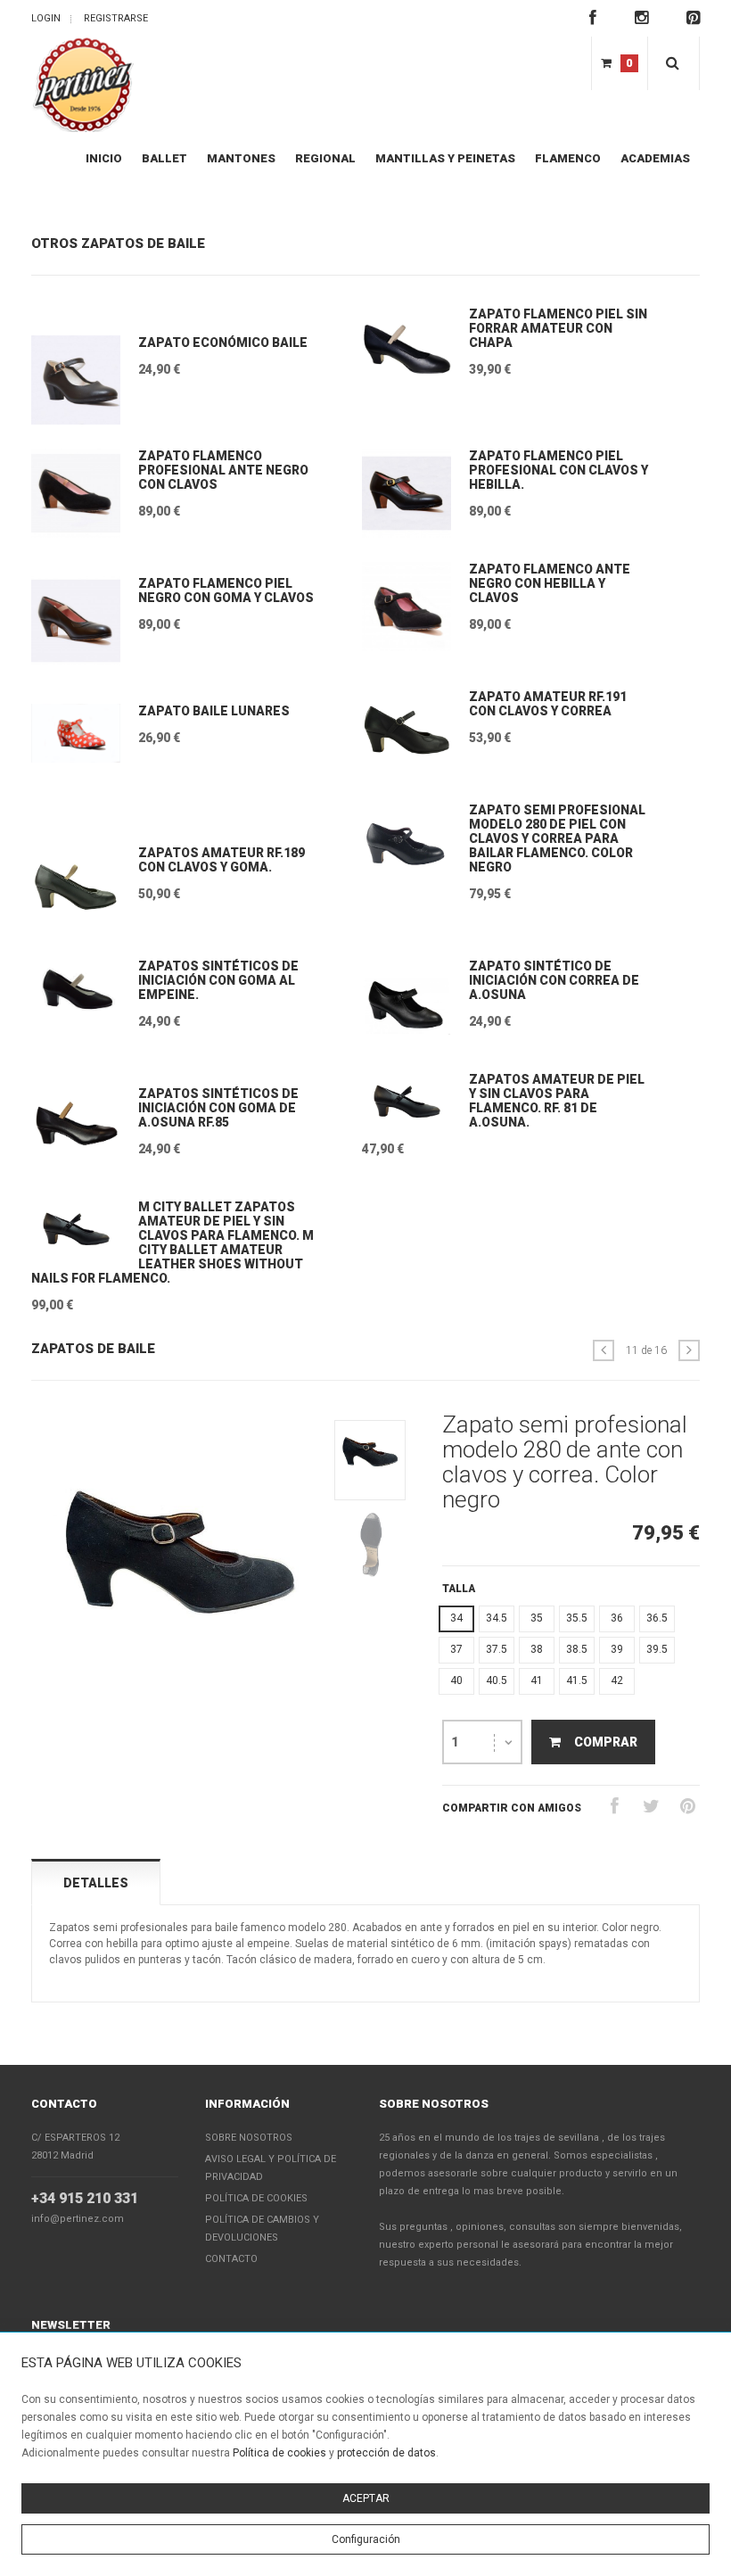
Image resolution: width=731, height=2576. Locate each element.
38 (537, 1649)
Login (46, 18)
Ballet (164, 158)
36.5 (657, 1618)
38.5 (577, 1649)
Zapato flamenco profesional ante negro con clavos (223, 470)
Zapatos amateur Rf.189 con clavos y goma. (222, 860)
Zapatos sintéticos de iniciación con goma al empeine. (218, 980)
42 (617, 1680)
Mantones (241, 158)
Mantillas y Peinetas (445, 158)
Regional (325, 158)
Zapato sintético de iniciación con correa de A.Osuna (554, 980)
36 (617, 1618)
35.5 (577, 1618)
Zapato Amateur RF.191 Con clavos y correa (548, 704)
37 (456, 1649)
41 (537, 1680)
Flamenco (568, 158)
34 (456, 1618)
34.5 (497, 1618)
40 (456, 1680)
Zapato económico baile (223, 343)
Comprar (606, 1742)
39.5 (657, 1649)
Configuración (366, 2539)
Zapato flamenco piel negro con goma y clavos (226, 590)
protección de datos (386, 2453)
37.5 (497, 1649)
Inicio (104, 158)
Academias (655, 158)
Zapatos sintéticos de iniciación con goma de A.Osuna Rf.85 (218, 1108)
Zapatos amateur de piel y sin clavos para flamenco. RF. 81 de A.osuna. (557, 1101)
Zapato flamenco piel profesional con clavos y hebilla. (559, 470)
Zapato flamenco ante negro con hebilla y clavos (550, 583)
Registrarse (116, 18)
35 (537, 1618)
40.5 (497, 1680)
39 (617, 1649)
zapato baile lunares (214, 711)
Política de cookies (279, 2453)
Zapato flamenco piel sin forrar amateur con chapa (558, 328)
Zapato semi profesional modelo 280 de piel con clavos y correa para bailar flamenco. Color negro (557, 838)
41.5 (577, 1680)
